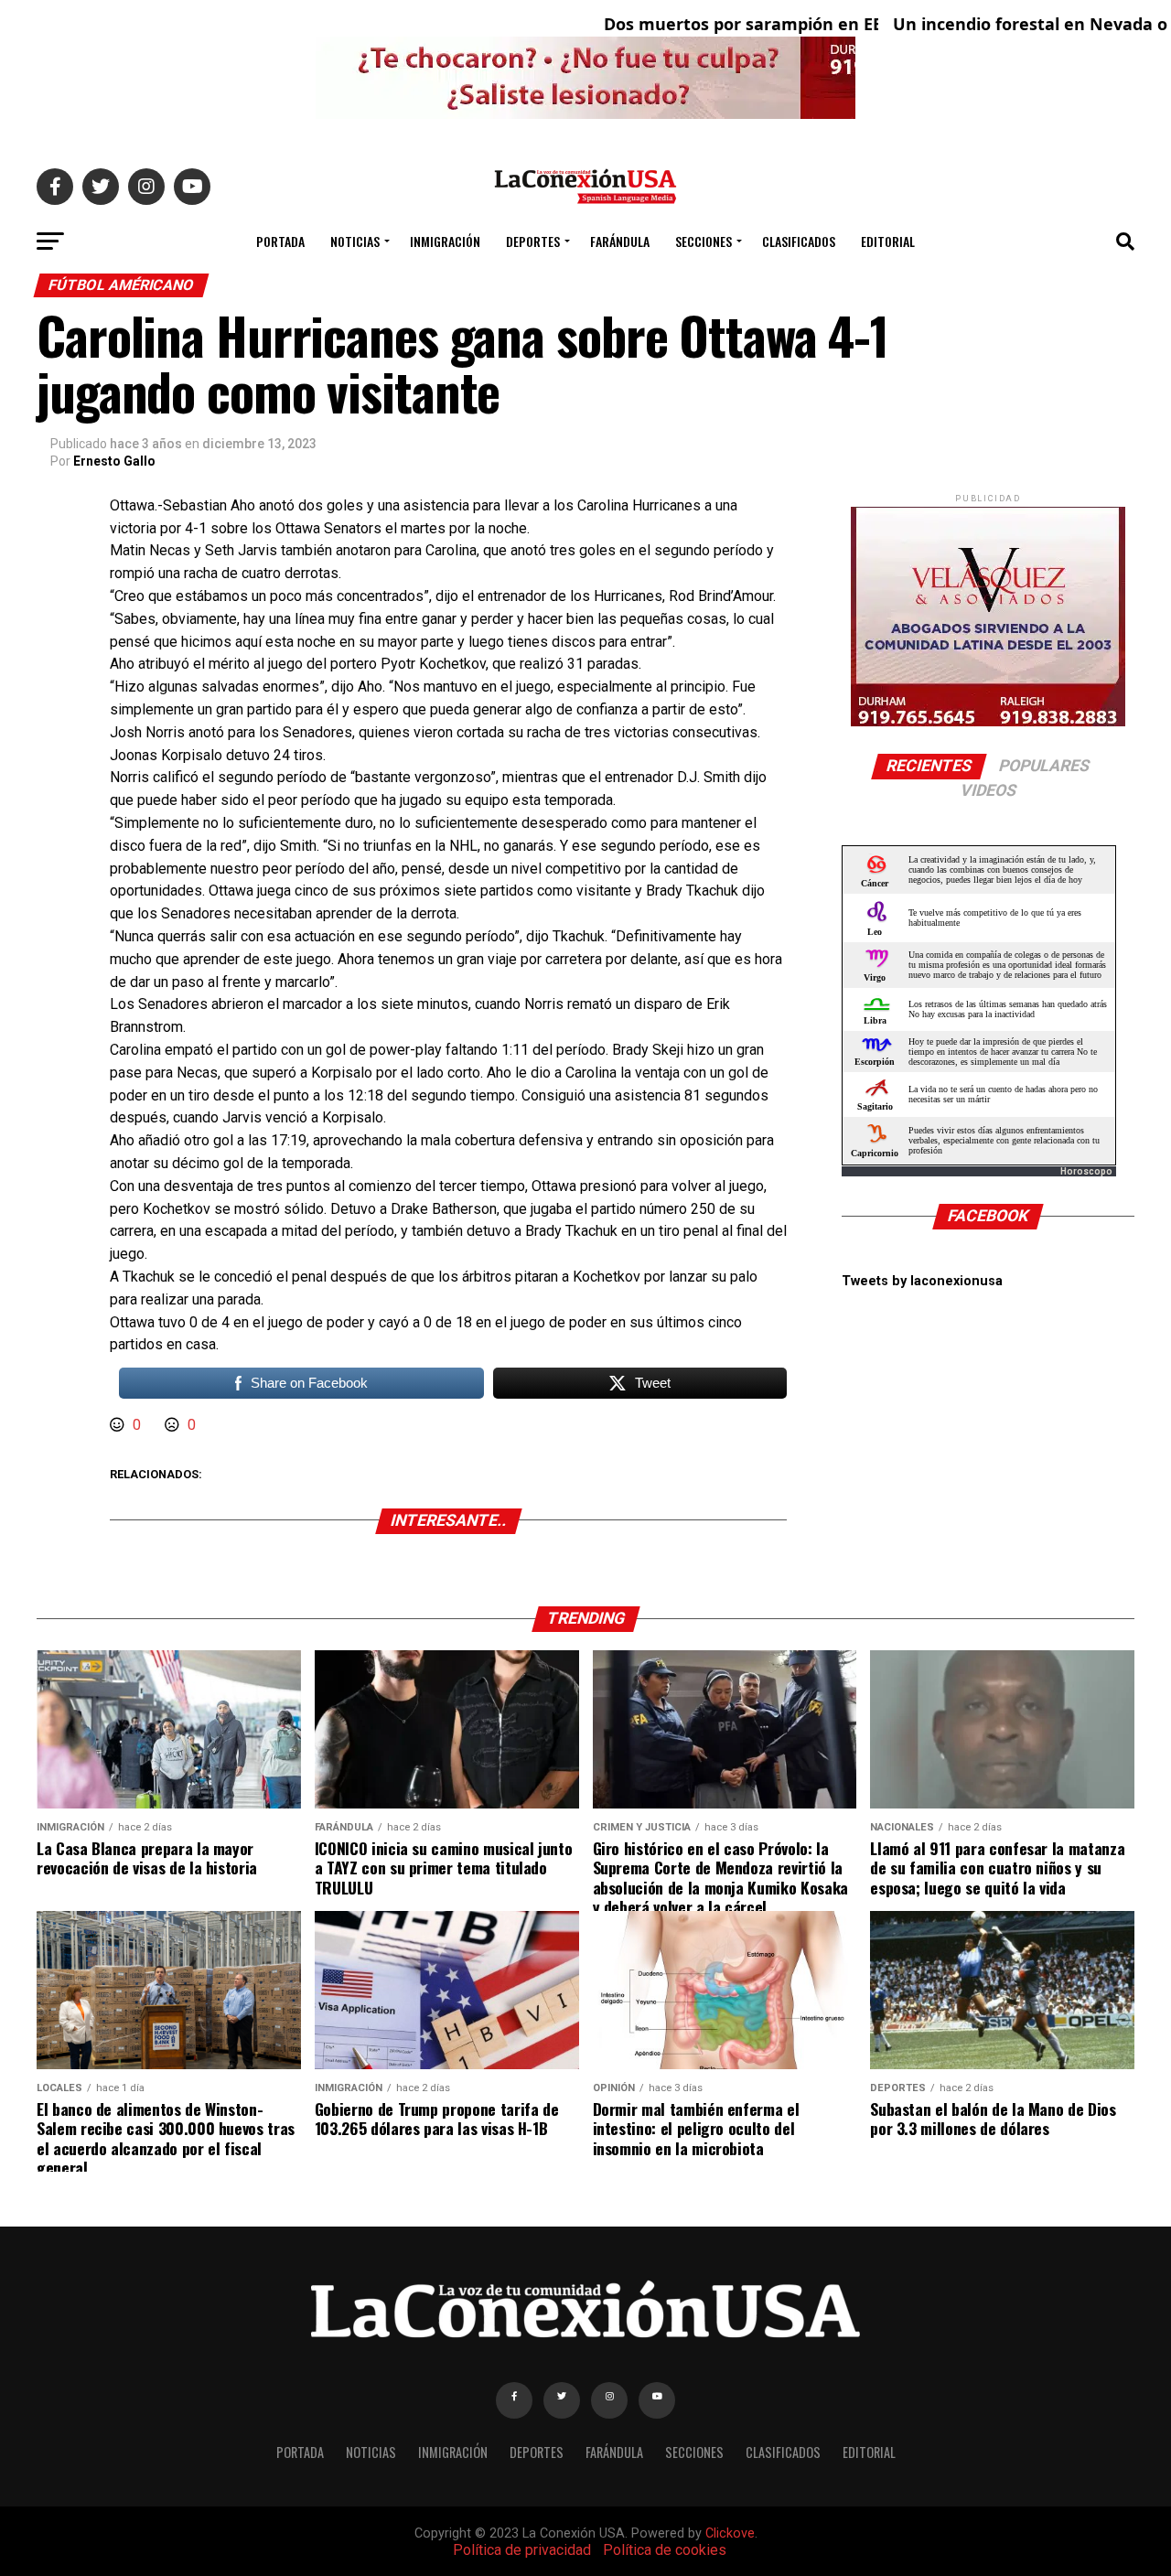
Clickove (730, 2533)
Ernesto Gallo (114, 461)
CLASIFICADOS (799, 241)
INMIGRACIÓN (445, 241)
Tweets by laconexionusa (922, 1281)
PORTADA (280, 241)
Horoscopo (1086, 1171)
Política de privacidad (522, 2550)
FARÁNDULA (620, 241)
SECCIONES (704, 241)
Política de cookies (665, 2550)
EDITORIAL (888, 241)
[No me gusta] (174, 1425)
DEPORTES (533, 241)
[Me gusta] (119, 1425)
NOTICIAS (355, 241)
